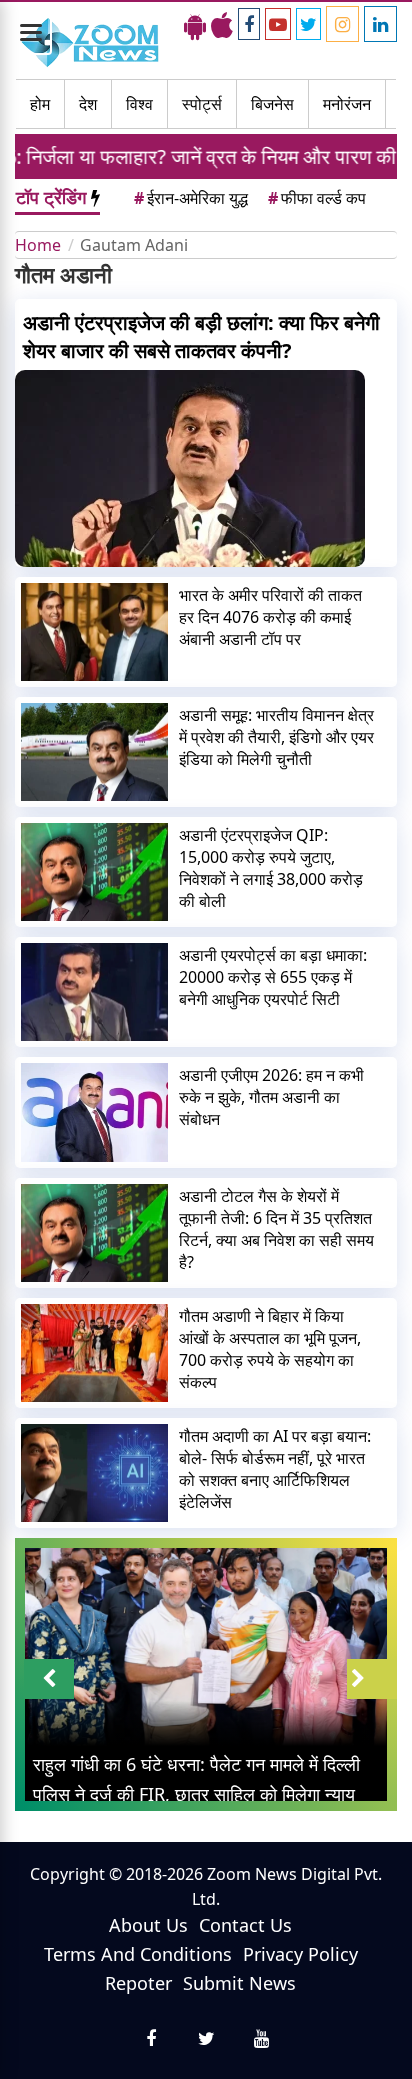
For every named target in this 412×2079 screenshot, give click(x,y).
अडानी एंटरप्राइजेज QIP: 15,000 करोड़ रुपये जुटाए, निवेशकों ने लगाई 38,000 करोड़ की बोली (271, 868)
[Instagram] (342, 24)
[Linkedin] (380, 24)
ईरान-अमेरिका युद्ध (191, 198)
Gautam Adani (134, 245)
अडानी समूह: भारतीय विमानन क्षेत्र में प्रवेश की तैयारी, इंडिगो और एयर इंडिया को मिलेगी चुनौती (276, 737)
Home (38, 245)
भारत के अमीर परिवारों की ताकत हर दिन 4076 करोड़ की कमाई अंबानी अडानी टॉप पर (270, 617)
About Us (148, 1925)
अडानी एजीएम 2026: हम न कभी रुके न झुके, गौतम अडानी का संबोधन (271, 1097)
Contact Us (245, 1925)
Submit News (239, 1983)
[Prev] (49, 1679)
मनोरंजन (347, 104)
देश (88, 104)
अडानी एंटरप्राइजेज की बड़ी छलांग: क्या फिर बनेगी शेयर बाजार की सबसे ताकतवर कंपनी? (201, 336)
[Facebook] (249, 24)
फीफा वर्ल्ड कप (317, 198)
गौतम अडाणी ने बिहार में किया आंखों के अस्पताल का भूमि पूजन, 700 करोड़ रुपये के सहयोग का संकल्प (270, 1349)
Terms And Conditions (138, 1954)
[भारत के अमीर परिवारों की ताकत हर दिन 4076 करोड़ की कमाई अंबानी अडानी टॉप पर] (94, 632)
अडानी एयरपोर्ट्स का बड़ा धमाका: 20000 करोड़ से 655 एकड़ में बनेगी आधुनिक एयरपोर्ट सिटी (273, 977)
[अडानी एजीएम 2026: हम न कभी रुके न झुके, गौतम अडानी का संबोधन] (94, 1112)
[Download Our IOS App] (222, 25)
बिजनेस (272, 104)
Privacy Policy (300, 1954)
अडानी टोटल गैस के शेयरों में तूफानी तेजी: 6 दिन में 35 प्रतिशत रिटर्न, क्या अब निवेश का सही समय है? (276, 1229)
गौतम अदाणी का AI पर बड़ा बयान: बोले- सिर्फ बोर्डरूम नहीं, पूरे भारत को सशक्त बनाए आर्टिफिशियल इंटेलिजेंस (275, 1469)
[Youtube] (278, 24)
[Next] (372, 1679)
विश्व (139, 104)
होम (40, 104)
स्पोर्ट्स (202, 104)
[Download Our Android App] (195, 25)
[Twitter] (308, 24)
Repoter (138, 1983)
